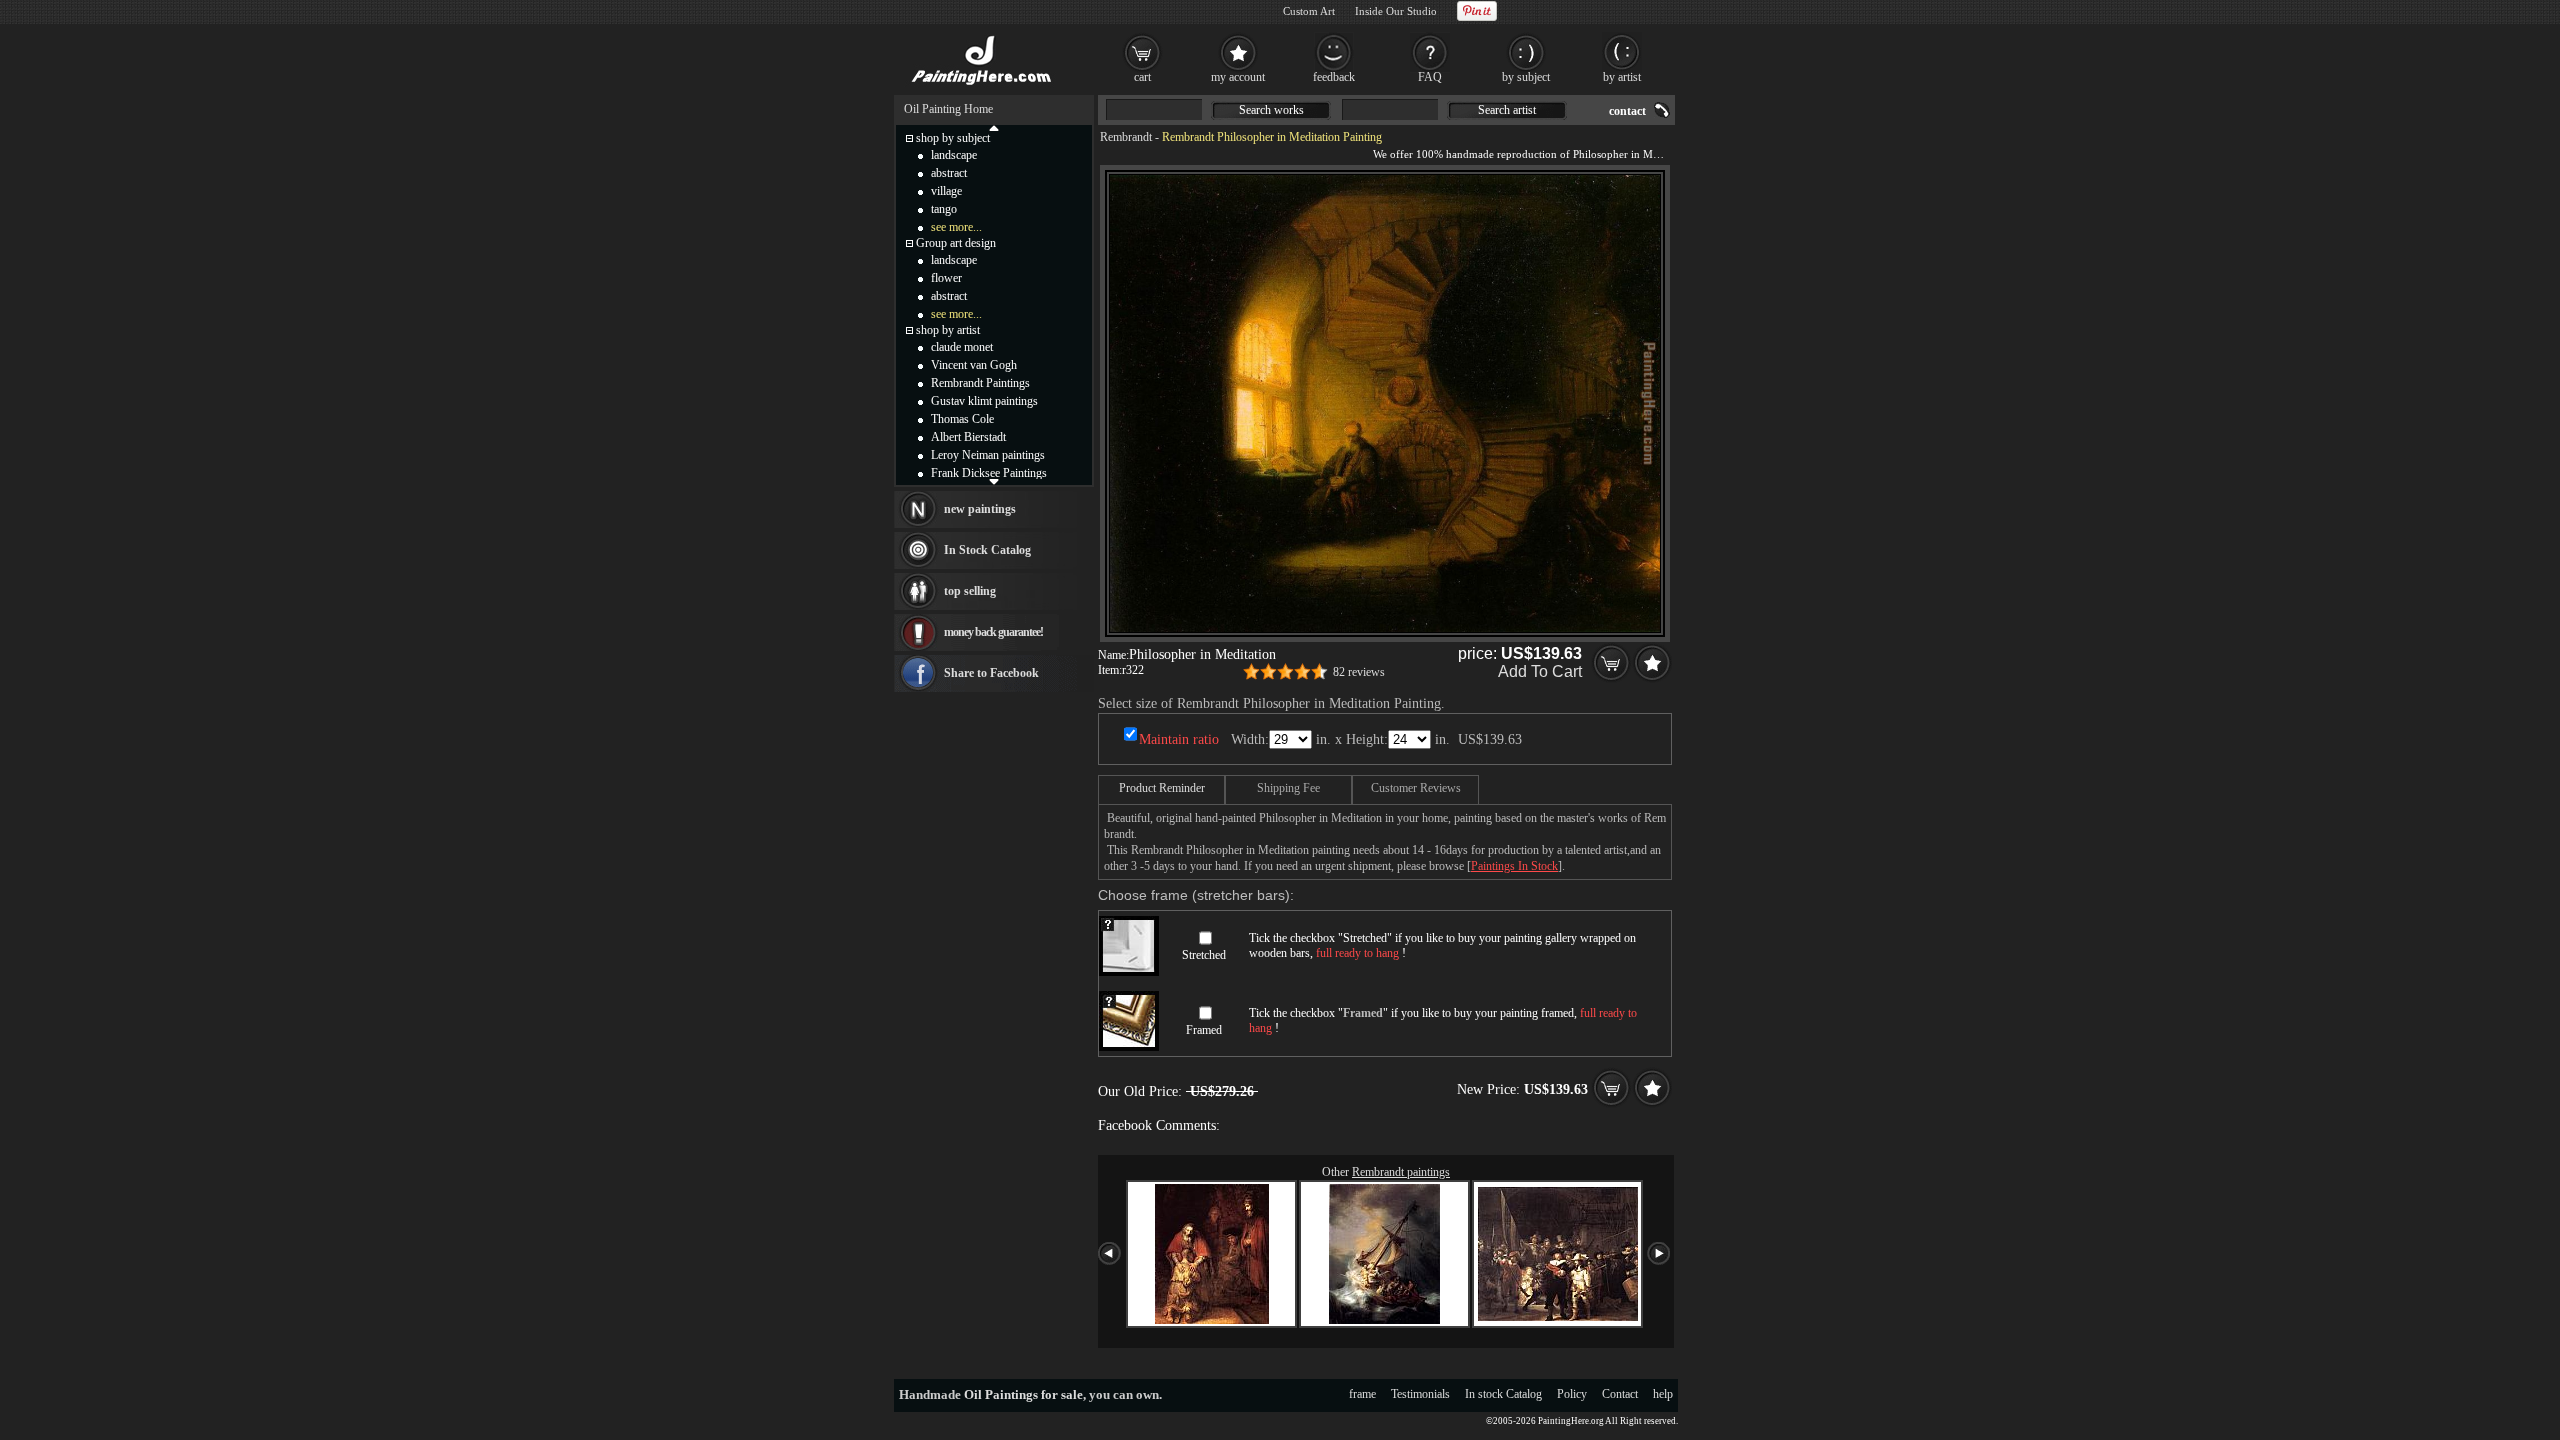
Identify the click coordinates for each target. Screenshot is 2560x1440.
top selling (970, 591)
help (1663, 1394)
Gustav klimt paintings (984, 401)
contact (1627, 111)
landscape (954, 155)
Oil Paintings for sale (1023, 1394)
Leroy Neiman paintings (988, 455)
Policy (1572, 1394)
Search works (1271, 110)
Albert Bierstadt (968, 437)
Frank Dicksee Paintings (989, 473)
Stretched (1204, 955)
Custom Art (1309, 11)
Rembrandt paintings (1401, 1172)
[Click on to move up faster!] (994, 127)
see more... (956, 227)
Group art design (956, 243)
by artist (1622, 77)
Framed (1204, 1030)
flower (946, 278)
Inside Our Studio (1396, 11)
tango (944, 209)
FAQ (1430, 77)
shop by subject (953, 138)
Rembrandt (1126, 137)
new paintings (980, 509)
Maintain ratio (1179, 739)
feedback (1334, 77)
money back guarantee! (993, 632)
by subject (1526, 77)
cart (1142, 77)
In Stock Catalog (987, 550)
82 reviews (1359, 672)
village (946, 191)
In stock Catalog (1503, 1394)
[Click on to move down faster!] (994, 481)
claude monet (962, 347)
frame (1362, 1394)
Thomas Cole (962, 419)
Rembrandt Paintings (980, 383)
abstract (949, 173)
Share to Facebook (991, 673)
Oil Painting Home (948, 109)
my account (1238, 77)
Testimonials (1420, 1394)
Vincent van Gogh (974, 365)
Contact (1620, 1394)
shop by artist (948, 330)
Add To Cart (1540, 671)
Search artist (1507, 110)
